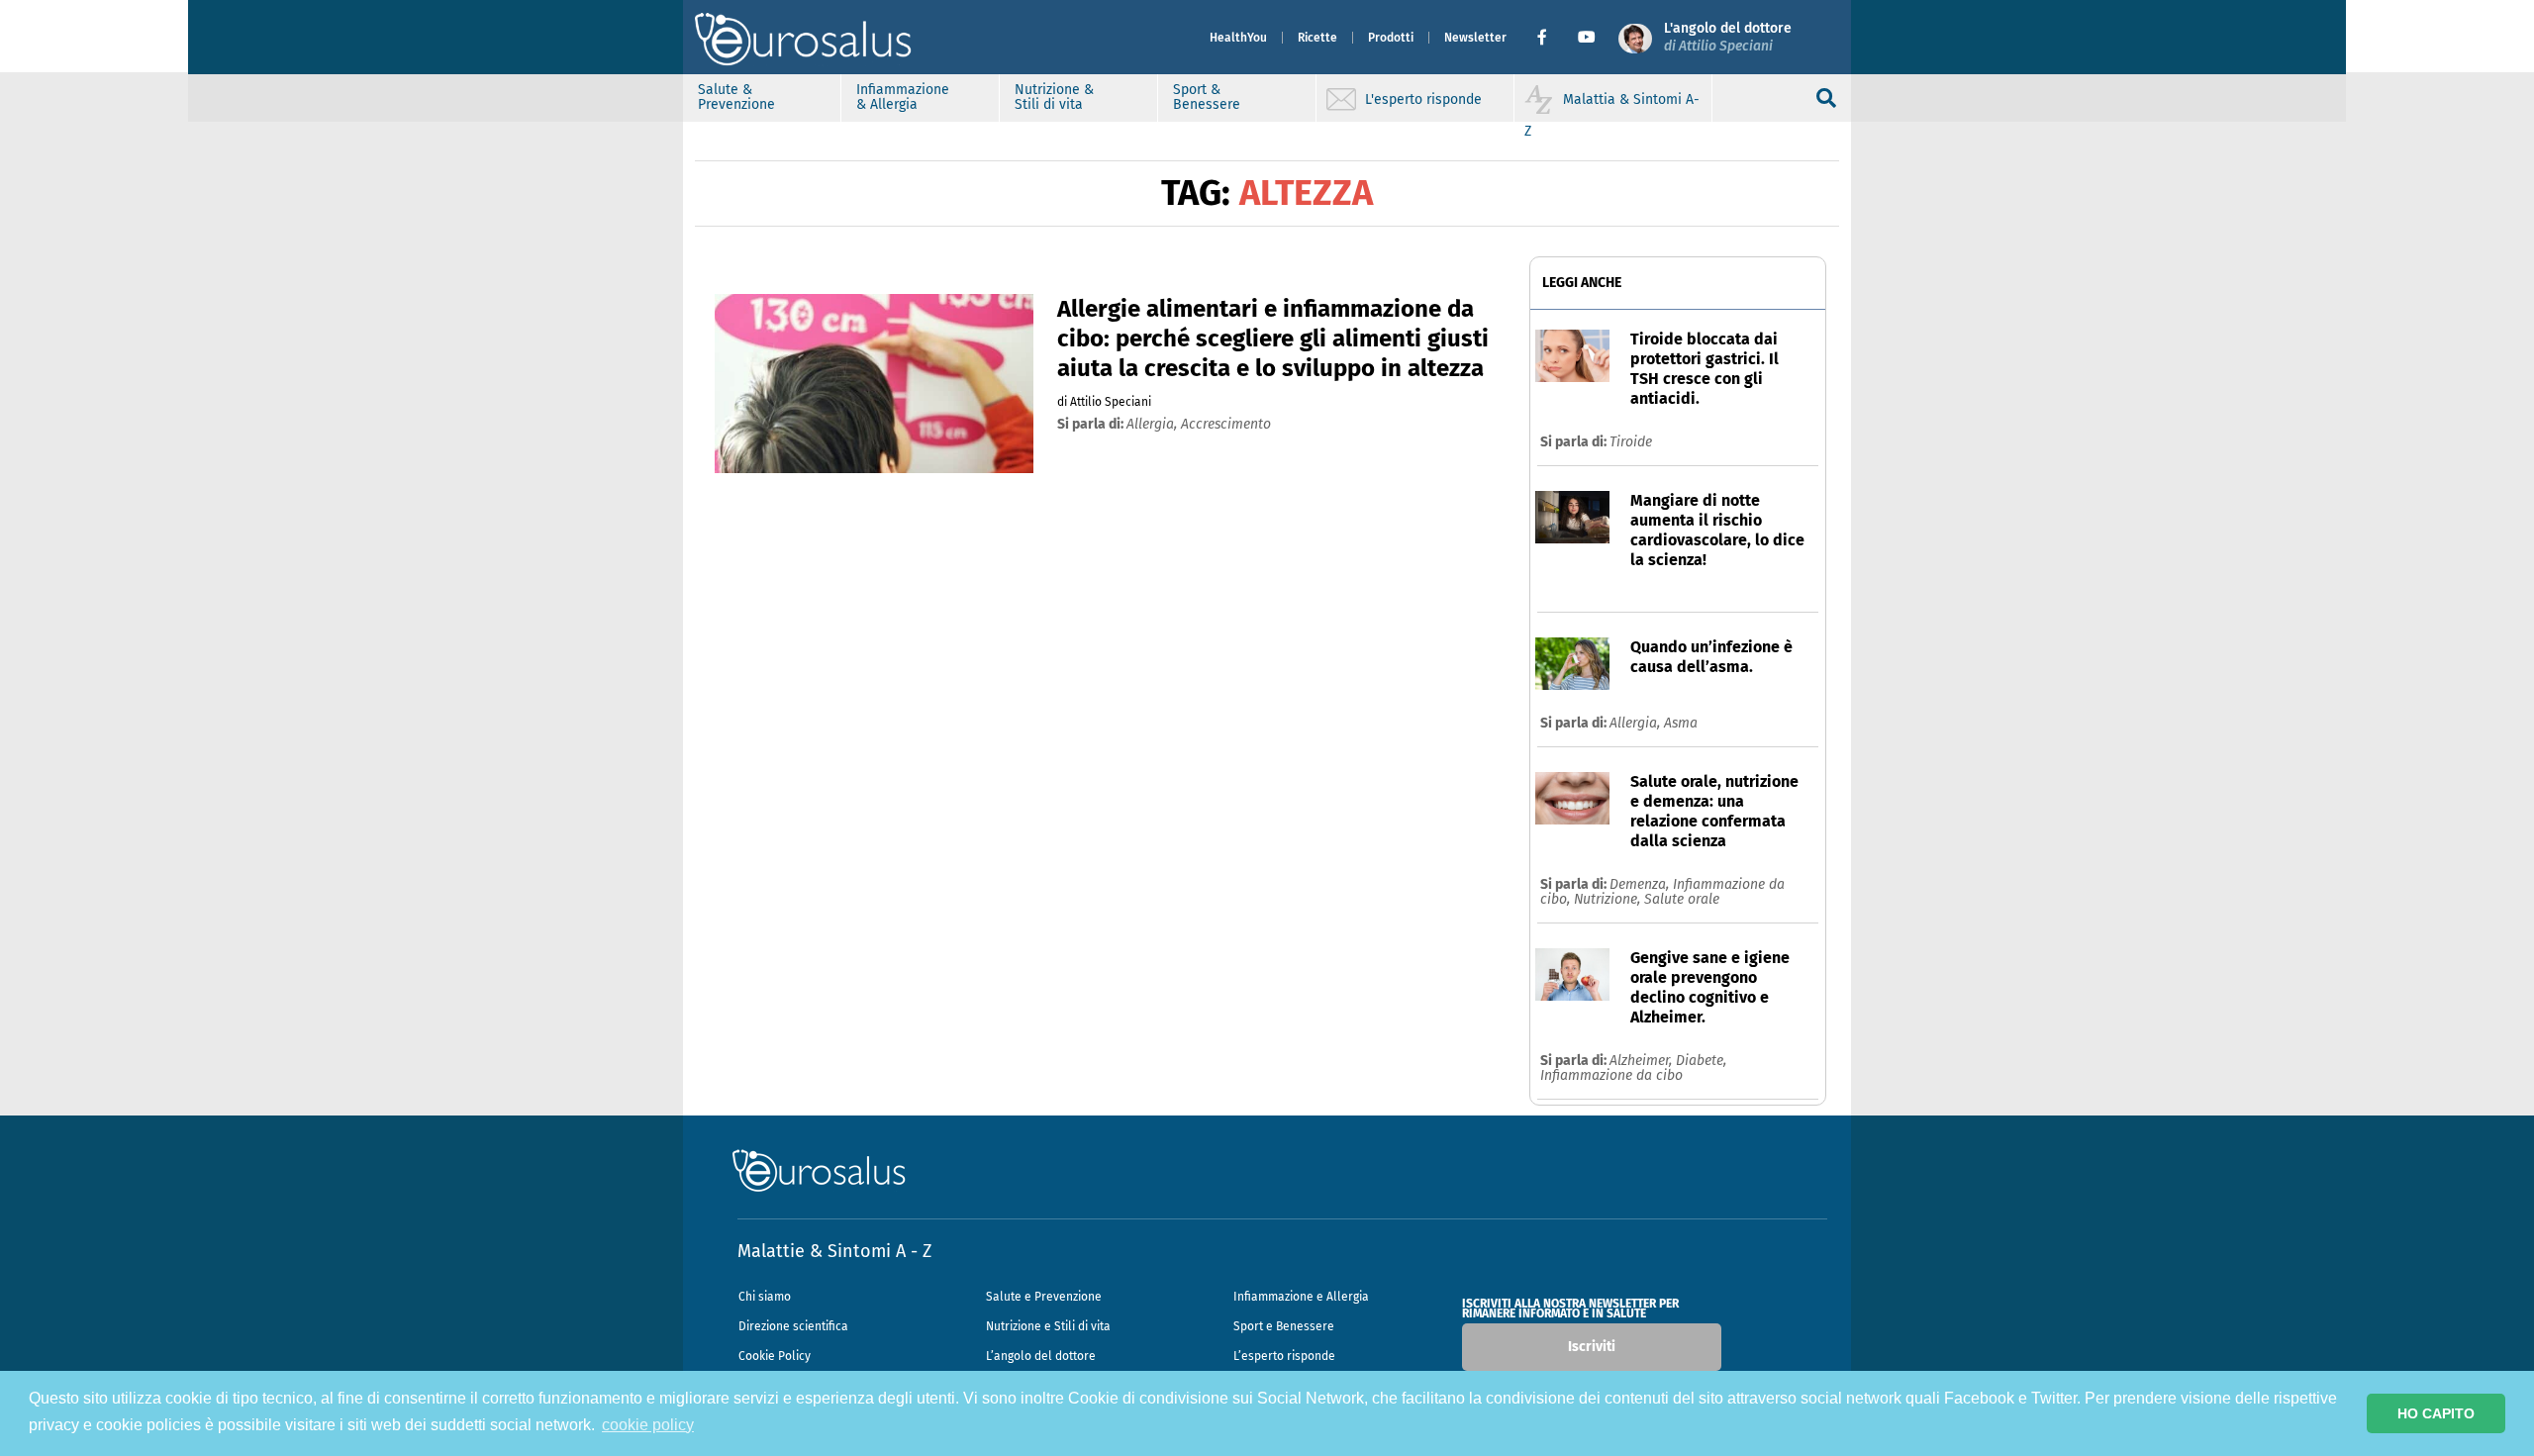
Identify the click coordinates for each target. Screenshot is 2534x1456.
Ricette (1317, 38)
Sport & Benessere (1207, 97)
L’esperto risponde (1284, 1356)
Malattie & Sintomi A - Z (834, 1251)
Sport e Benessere (1284, 1326)
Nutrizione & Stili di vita (1054, 97)
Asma (1681, 723)
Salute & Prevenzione (736, 97)
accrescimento (1226, 424)
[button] (1550, 38)
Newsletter (1475, 38)
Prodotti (1391, 38)
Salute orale (1682, 899)
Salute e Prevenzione (1044, 1297)
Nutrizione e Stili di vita (1048, 1326)
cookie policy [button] (648, 1425)
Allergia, (1637, 723)
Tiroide (1631, 442)
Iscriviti (1592, 1347)
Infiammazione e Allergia (1301, 1297)
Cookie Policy (775, 1356)
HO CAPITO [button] (2436, 1413)
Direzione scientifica (793, 1326)
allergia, (1154, 424)
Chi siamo (765, 1297)
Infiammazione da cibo (1611, 1075)
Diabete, (1701, 1061)
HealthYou (1238, 38)
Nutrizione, (1609, 899)
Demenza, (1641, 884)
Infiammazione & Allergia (903, 97)
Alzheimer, (1643, 1061)
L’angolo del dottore (1041, 1356)
